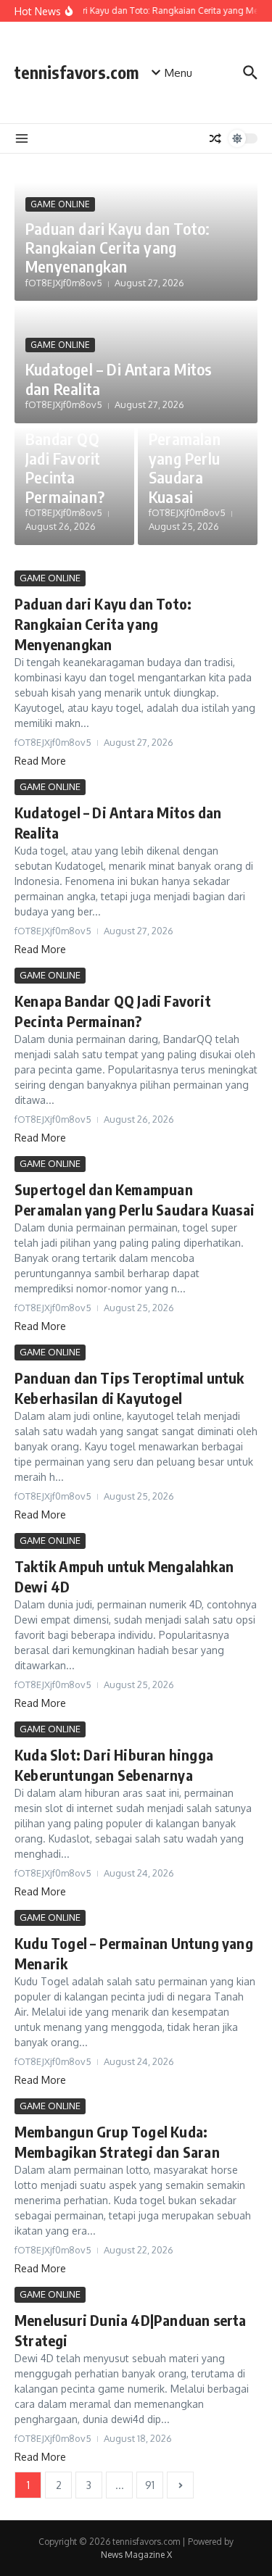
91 (150, 2485)
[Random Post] (215, 138)
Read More (40, 761)
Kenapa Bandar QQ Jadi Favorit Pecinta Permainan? (65, 458)
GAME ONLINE (60, 204)
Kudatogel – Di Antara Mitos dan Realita (119, 378)
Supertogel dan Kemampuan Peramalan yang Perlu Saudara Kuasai (190, 439)
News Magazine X (136, 2555)
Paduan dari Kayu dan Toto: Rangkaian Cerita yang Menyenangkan (118, 248)
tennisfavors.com (77, 72)
